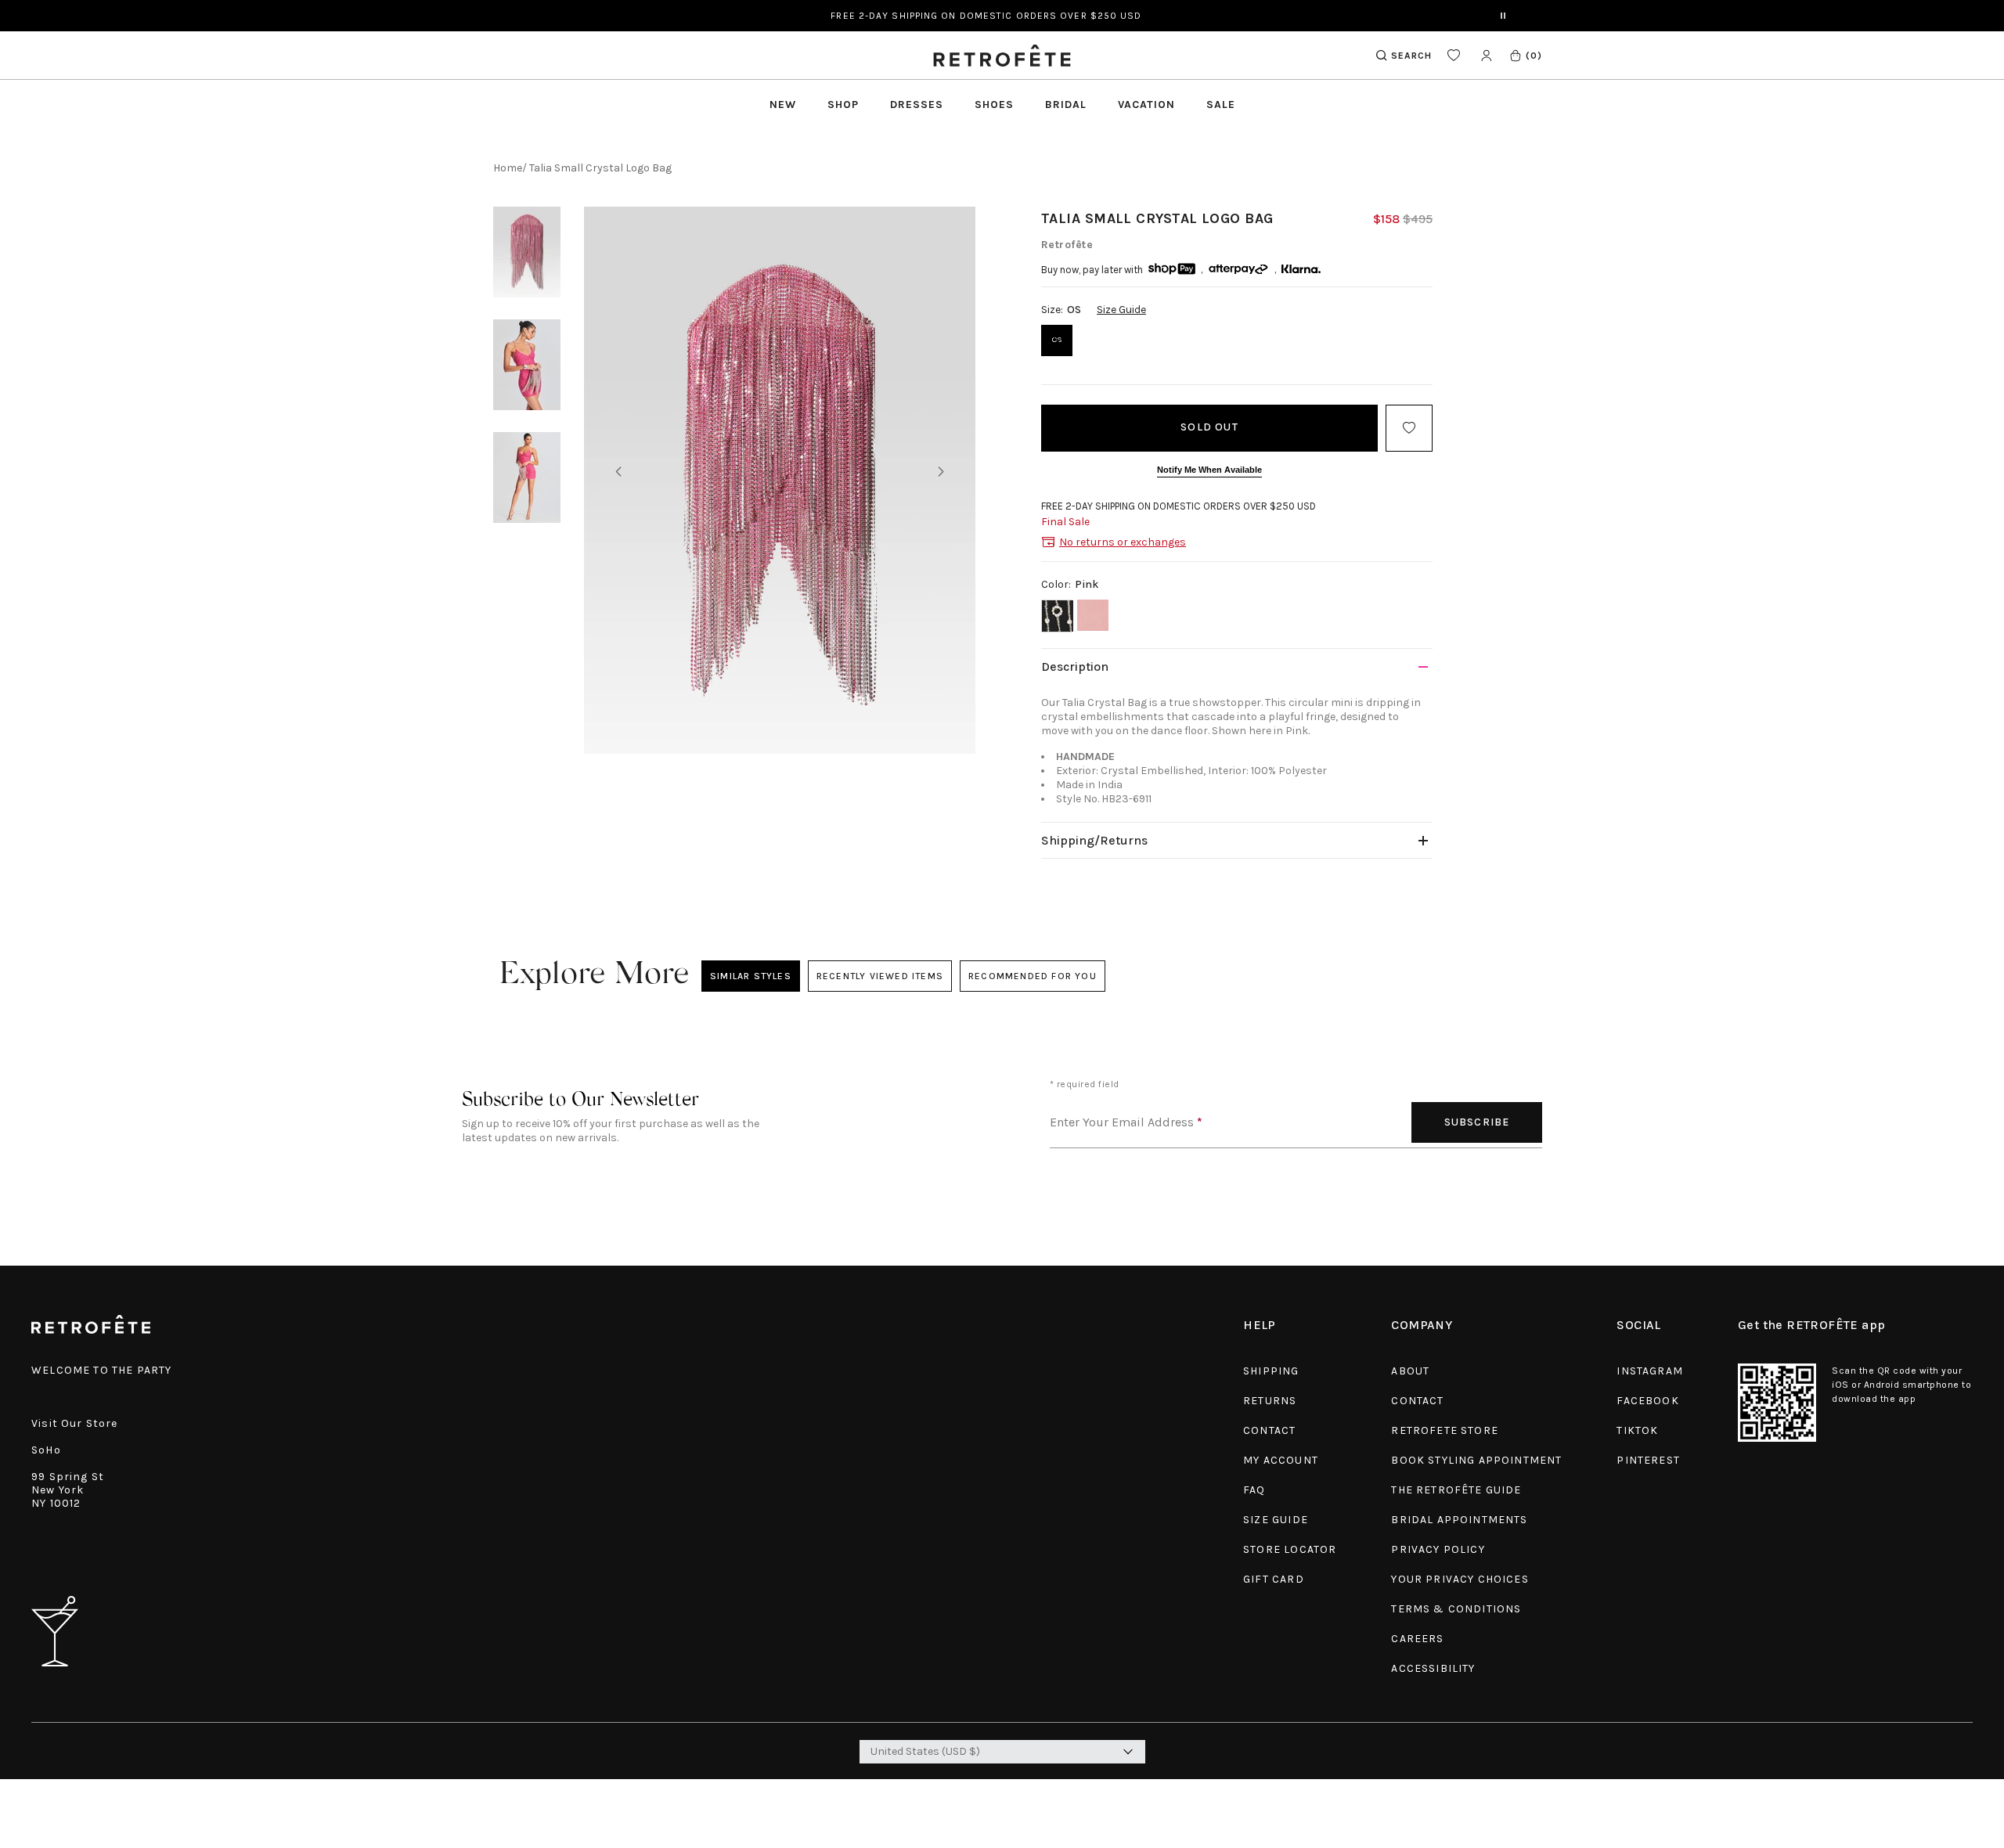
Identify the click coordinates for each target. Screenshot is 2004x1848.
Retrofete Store (1445, 1430)
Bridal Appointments (1459, 1520)
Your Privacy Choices (1460, 1579)
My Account (1281, 1460)
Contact (1269, 1430)
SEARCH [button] (1411, 56)
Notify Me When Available (1209, 470)
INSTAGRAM (1650, 1371)
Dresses (917, 104)
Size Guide (1121, 310)
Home (508, 168)
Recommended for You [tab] (1033, 976)
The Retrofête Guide (1456, 1490)
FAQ (1254, 1490)
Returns (1270, 1401)
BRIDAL (1066, 104)
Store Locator (1290, 1549)
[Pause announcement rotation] (1503, 16)
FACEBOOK (1647, 1401)
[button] (1525, 55)
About (1410, 1371)
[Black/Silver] (1057, 616)
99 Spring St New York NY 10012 (68, 1490)
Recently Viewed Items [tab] (879, 976)
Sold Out (1209, 427)
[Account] (1486, 55)
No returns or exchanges (1123, 542)
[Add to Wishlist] (1409, 428)
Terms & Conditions (1456, 1609)
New (783, 104)
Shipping (1271, 1371)
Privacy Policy (1438, 1549)
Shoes (994, 104)
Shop (843, 104)
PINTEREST (1648, 1460)
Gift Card (1274, 1579)
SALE (1221, 104)
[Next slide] (941, 473)
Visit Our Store (75, 1423)
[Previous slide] (618, 473)
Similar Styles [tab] (751, 976)
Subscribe (1477, 1122)
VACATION (1146, 104)
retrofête (1067, 245)
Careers (1417, 1639)
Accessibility (1433, 1668)
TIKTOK (1637, 1430)
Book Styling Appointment (1476, 1460)
